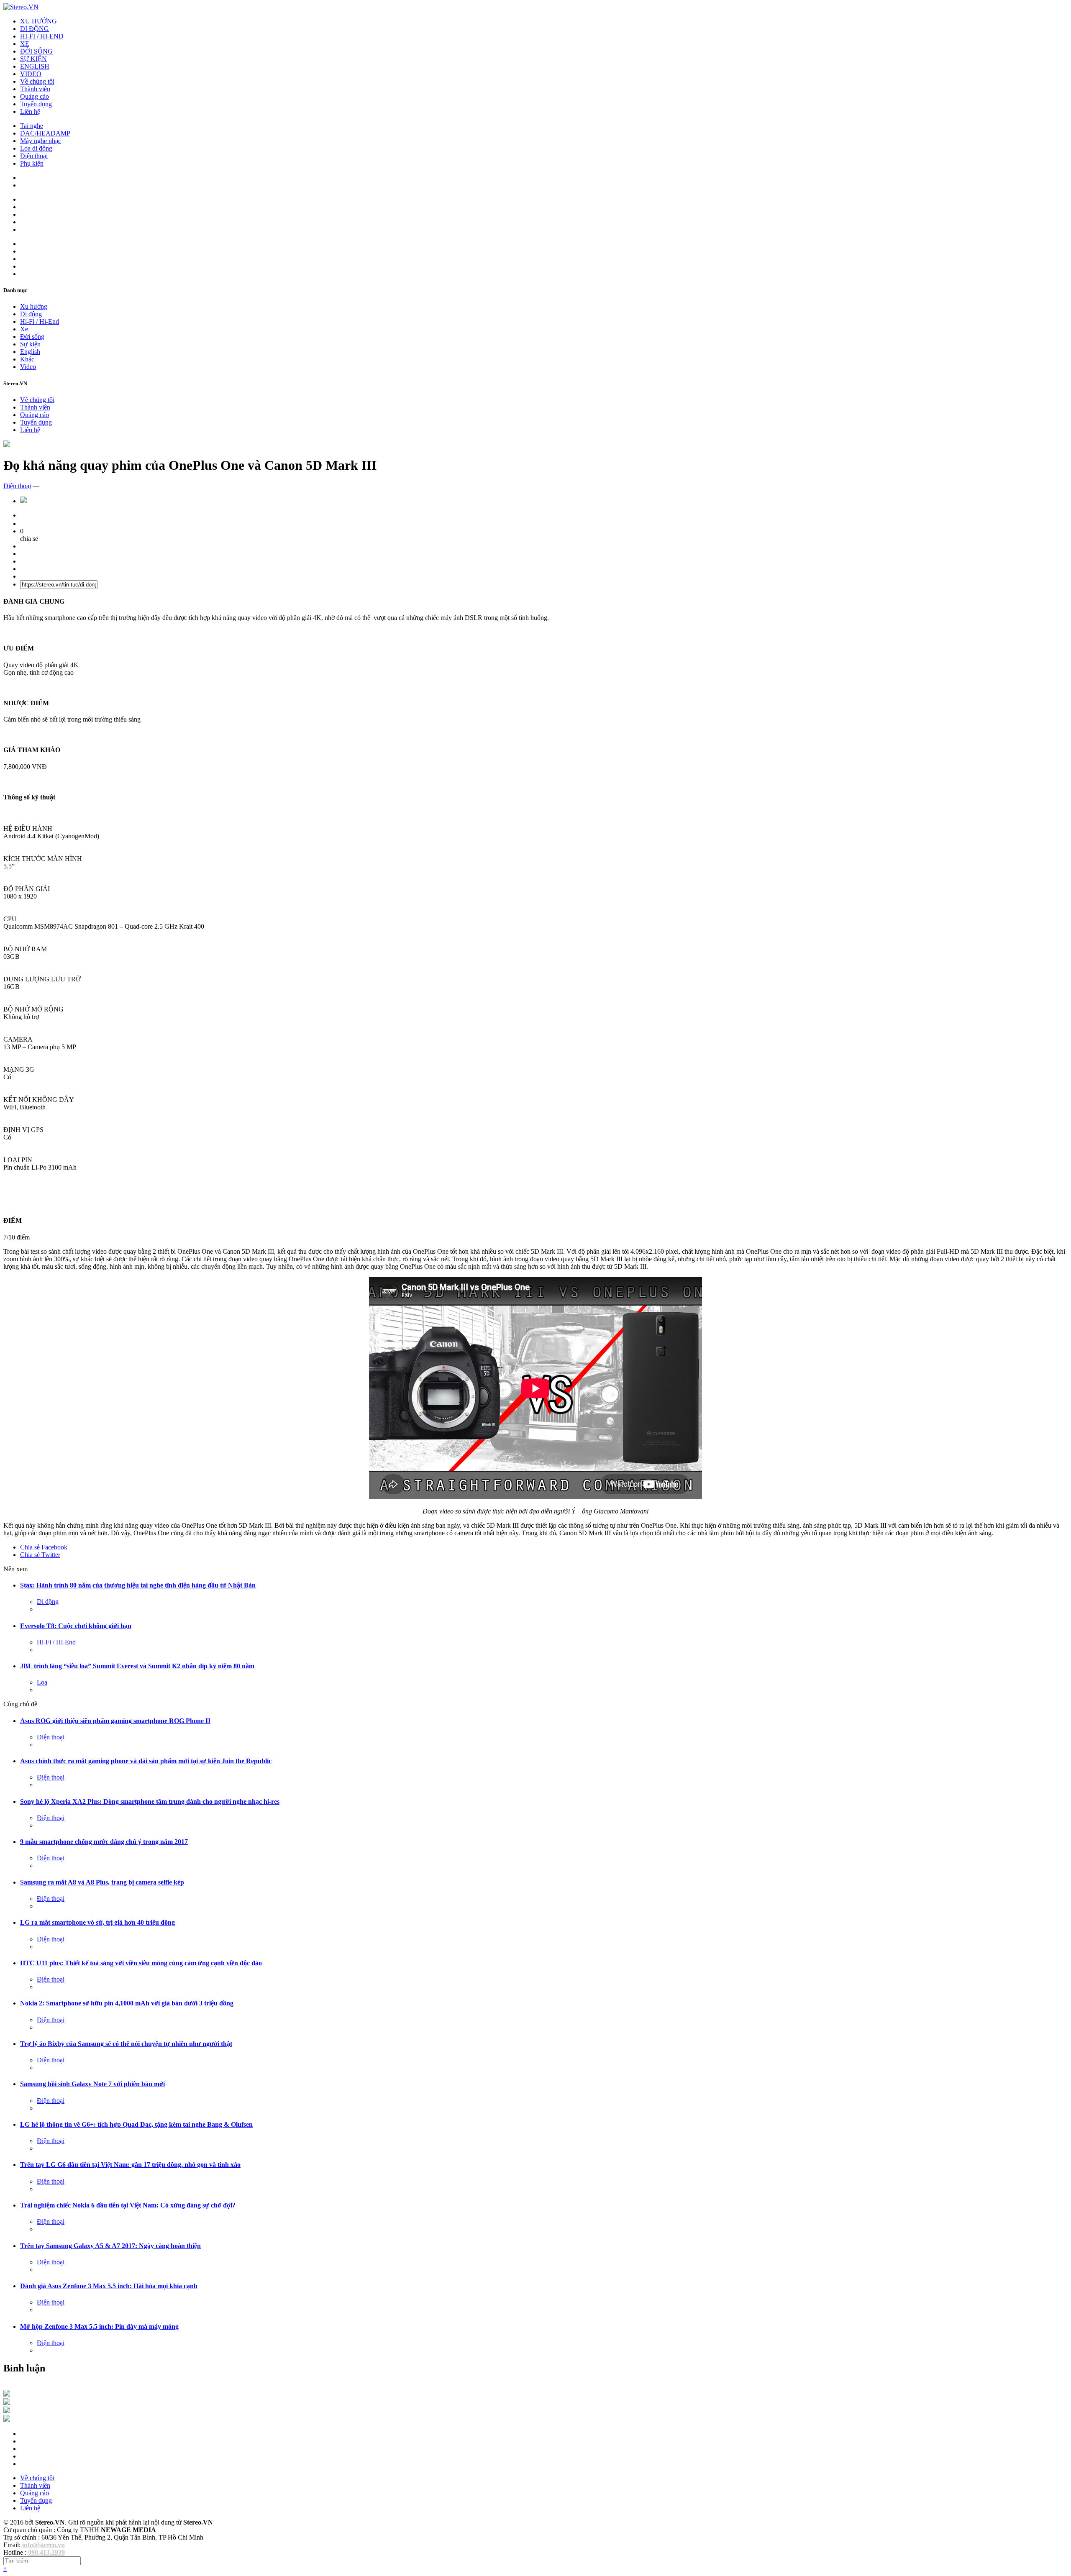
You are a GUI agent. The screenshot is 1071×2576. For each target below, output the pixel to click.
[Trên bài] (7, 445)
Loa (42, 1682)
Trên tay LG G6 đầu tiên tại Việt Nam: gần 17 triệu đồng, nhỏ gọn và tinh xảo (130, 2165)
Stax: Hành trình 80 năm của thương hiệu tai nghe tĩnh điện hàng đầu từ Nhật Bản (138, 1585)
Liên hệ (30, 111)
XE (25, 44)
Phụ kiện (32, 163)
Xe (24, 329)
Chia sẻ (44, 1547)
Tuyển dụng (36, 104)
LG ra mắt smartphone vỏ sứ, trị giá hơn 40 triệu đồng (97, 1922)
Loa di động (36, 148)
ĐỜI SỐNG (36, 51)
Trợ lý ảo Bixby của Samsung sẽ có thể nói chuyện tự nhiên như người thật (126, 2044)
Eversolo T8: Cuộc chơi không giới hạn (76, 1626)
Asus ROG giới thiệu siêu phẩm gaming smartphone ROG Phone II (115, 1721)
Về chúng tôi (37, 81)
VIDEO (31, 74)
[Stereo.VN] (21, 7)
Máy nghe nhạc (41, 141)
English (30, 352)
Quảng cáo (35, 96)
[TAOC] (7, 2419)
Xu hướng (34, 306)
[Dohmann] (7, 2394)
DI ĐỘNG (35, 29)
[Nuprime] (7, 2411)
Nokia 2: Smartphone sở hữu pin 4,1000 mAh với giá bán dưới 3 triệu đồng (127, 2003)
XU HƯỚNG (38, 21)
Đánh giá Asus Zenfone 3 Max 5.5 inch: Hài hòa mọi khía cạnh (109, 2286)
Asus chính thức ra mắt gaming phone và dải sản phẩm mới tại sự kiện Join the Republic (146, 1761)
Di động (31, 314)
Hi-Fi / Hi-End (40, 321)
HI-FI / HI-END (42, 36)
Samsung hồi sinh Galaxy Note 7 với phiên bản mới (92, 2084)
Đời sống (32, 337)
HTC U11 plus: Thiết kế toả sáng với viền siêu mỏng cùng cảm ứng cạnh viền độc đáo (141, 1963)
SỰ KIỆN (33, 59)
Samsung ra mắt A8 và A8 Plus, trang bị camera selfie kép (102, 1882)
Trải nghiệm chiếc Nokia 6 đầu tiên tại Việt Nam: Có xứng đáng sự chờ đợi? (128, 2205)
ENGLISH (35, 66)
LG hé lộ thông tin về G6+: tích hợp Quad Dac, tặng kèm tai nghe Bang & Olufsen (136, 2124)
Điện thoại (34, 156)
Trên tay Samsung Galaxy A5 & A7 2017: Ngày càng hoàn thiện (110, 2246)
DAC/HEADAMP (45, 133)
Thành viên (35, 89)
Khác (27, 359)
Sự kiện (30, 344)
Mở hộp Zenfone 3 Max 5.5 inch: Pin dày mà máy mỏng (99, 2326)
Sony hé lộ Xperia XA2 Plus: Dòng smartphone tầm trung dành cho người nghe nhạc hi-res (150, 1801)
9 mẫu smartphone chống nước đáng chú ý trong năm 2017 (104, 1842)
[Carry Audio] (7, 2403)
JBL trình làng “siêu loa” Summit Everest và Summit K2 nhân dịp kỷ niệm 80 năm (137, 1666)
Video (28, 367)
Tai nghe (32, 126)
